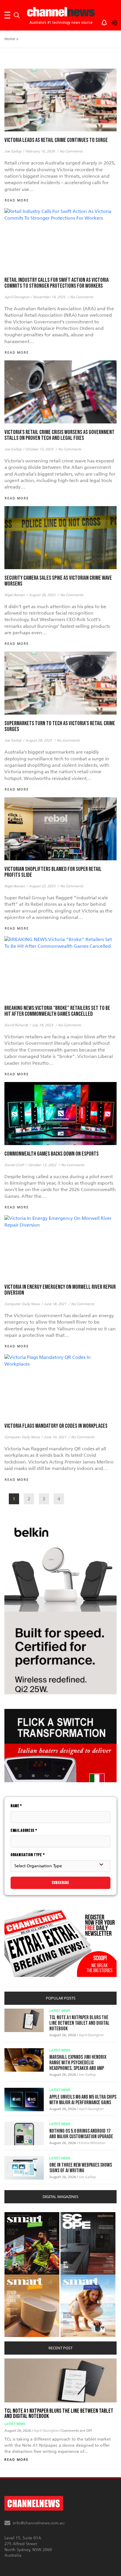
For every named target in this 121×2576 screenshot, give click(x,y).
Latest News (60, 2011)
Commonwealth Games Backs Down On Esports (52, 1154)
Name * (16, 1806)
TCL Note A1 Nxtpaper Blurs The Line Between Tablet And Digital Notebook (79, 2023)
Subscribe (60, 1883)
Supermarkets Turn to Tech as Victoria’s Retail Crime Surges (60, 726)
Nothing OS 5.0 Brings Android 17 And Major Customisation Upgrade (81, 2134)
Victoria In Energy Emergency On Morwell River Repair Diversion (60, 1290)
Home (10, 39)
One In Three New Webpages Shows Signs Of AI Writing (81, 2168)
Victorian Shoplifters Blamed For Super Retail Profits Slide (53, 872)
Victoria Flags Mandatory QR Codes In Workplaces (56, 1426)
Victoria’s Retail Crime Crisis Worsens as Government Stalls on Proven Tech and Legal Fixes (59, 435)
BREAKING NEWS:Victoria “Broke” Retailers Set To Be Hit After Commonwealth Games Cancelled (57, 1011)
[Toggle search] (17, 15)
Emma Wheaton (92, 2143)
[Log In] (110, 22)
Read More (16, 2460)
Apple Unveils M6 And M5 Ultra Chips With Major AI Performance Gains (83, 2100)
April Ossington (91, 2035)
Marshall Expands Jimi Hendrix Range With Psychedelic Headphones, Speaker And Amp (78, 2063)
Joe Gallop (87, 2075)
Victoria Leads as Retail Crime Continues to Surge (56, 140)
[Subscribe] (101, 22)
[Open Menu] (7, 15)
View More (16, 2215)
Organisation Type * (28, 1855)
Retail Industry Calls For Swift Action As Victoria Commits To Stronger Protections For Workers (57, 283)
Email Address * (24, 1830)
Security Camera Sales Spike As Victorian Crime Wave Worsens (58, 581)
